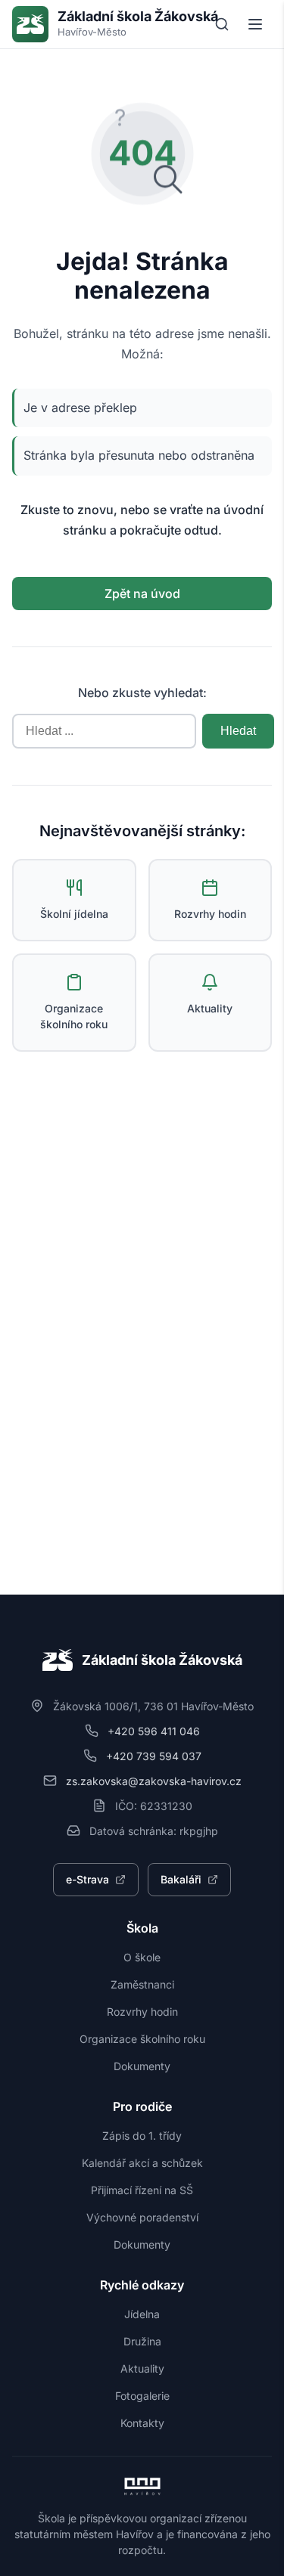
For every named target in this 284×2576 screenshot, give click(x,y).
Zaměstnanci (142, 1984)
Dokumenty (142, 2066)
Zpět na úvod (142, 594)
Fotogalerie (142, 2396)
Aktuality (142, 2368)
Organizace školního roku (142, 2039)
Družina (142, 2341)
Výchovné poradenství (142, 2217)
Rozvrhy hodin (142, 2012)
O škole (142, 1957)
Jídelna (142, 2314)
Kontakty (142, 2423)
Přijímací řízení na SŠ (142, 2190)
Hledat (238, 731)
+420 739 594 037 (154, 1756)
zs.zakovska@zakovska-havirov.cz (154, 1781)
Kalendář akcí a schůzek (142, 2163)
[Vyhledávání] (222, 24)
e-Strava (87, 1879)
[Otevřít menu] (255, 24)
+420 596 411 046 (154, 1731)
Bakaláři (181, 1879)
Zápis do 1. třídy (142, 2136)
